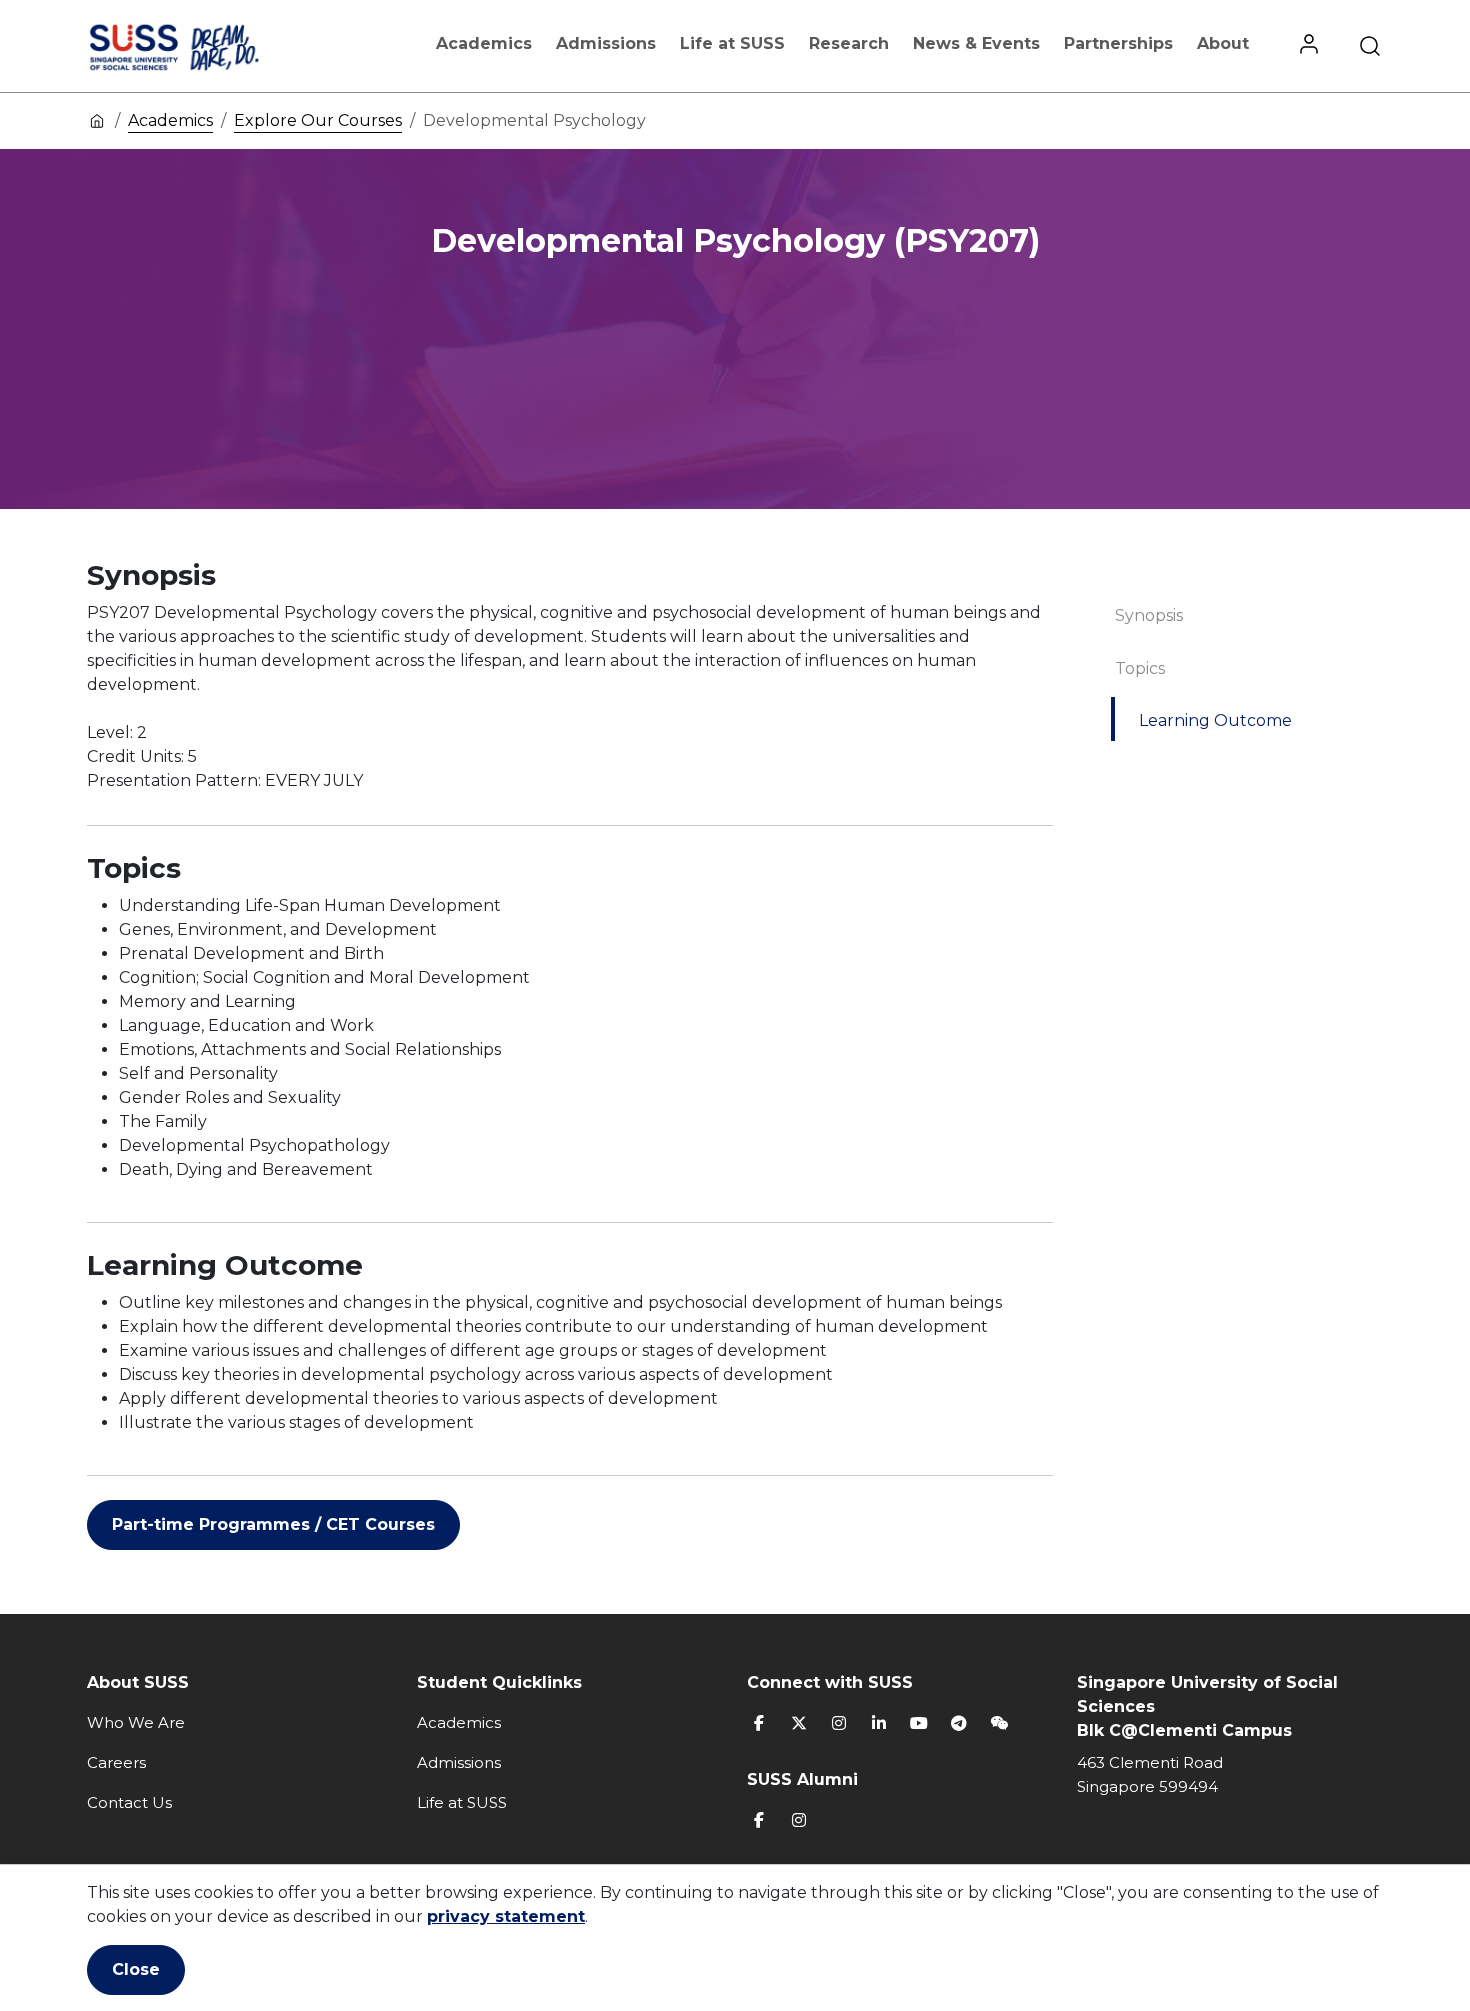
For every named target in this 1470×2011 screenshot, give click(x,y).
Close (136, 1969)
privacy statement (506, 1916)
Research (849, 43)
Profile (1309, 46)
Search (1370, 46)
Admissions (606, 43)
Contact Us (129, 1802)
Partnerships (1118, 43)
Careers (116, 1762)
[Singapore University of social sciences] (208, 46)
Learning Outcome (1215, 720)
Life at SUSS (732, 43)
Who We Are (136, 1722)
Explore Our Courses (318, 120)
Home (97, 120)
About (1223, 43)
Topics (1140, 668)
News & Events (976, 43)
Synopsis (1149, 615)
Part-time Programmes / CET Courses (273, 1524)
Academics (484, 43)
